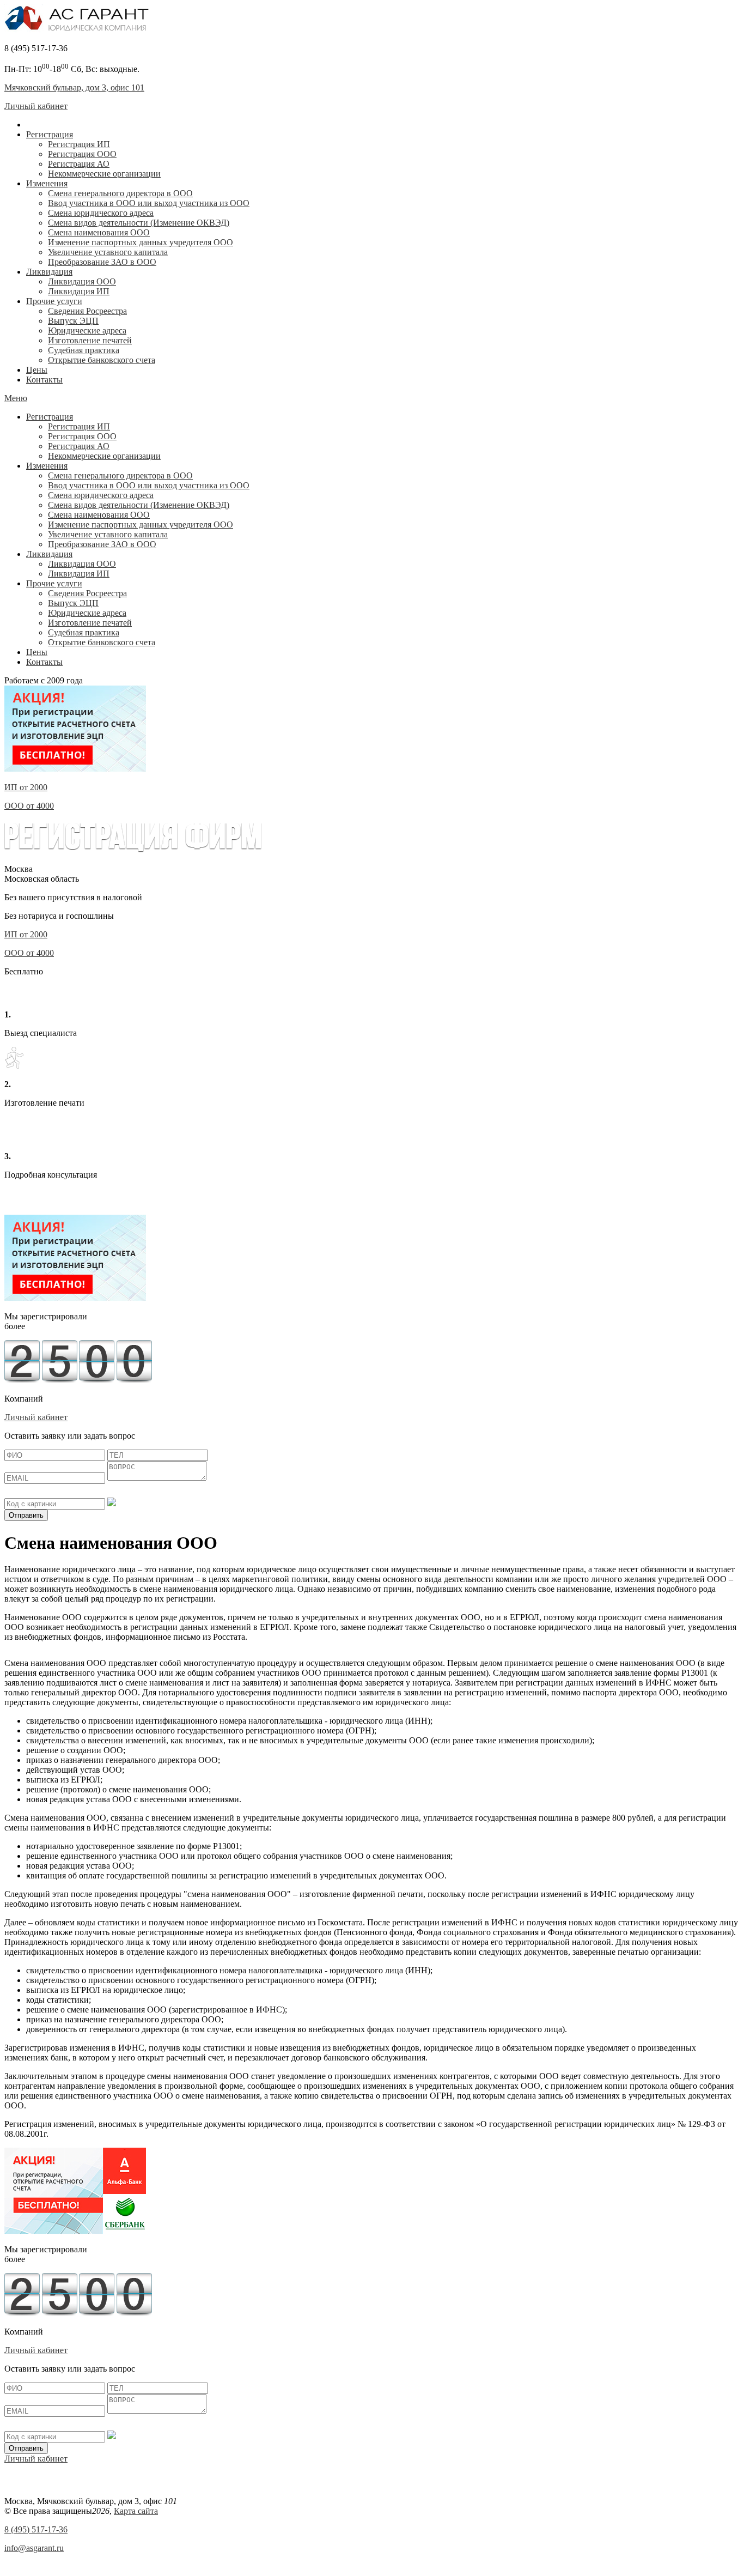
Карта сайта (136, 2511)
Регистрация (50, 134)
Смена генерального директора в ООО (120, 193)
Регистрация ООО (82, 154)
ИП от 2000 (26, 787)
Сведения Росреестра (87, 311)
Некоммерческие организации (104, 174)
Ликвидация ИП (79, 291)
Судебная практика (84, 350)
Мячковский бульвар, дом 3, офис (74, 87)
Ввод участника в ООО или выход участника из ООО (149, 203)
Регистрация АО (79, 164)
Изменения (47, 183)
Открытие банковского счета (102, 360)
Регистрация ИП (79, 144)
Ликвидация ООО (82, 281)
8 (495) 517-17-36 (36, 2529)
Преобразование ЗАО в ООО (102, 262)
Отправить (26, 1515)
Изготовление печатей (90, 340)
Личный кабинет (36, 106)
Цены (37, 370)
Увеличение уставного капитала (108, 252)
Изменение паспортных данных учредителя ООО (141, 242)
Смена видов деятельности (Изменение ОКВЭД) (139, 223)
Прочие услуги (54, 301)
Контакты (44, 380)
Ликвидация (49, 272)
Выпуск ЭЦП (73, 321)
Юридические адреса (87, 331)
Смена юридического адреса (101, 213)
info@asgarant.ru (34, 2548)
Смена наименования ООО (99, 232)
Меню (16, 398)
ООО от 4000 (29, 806)
